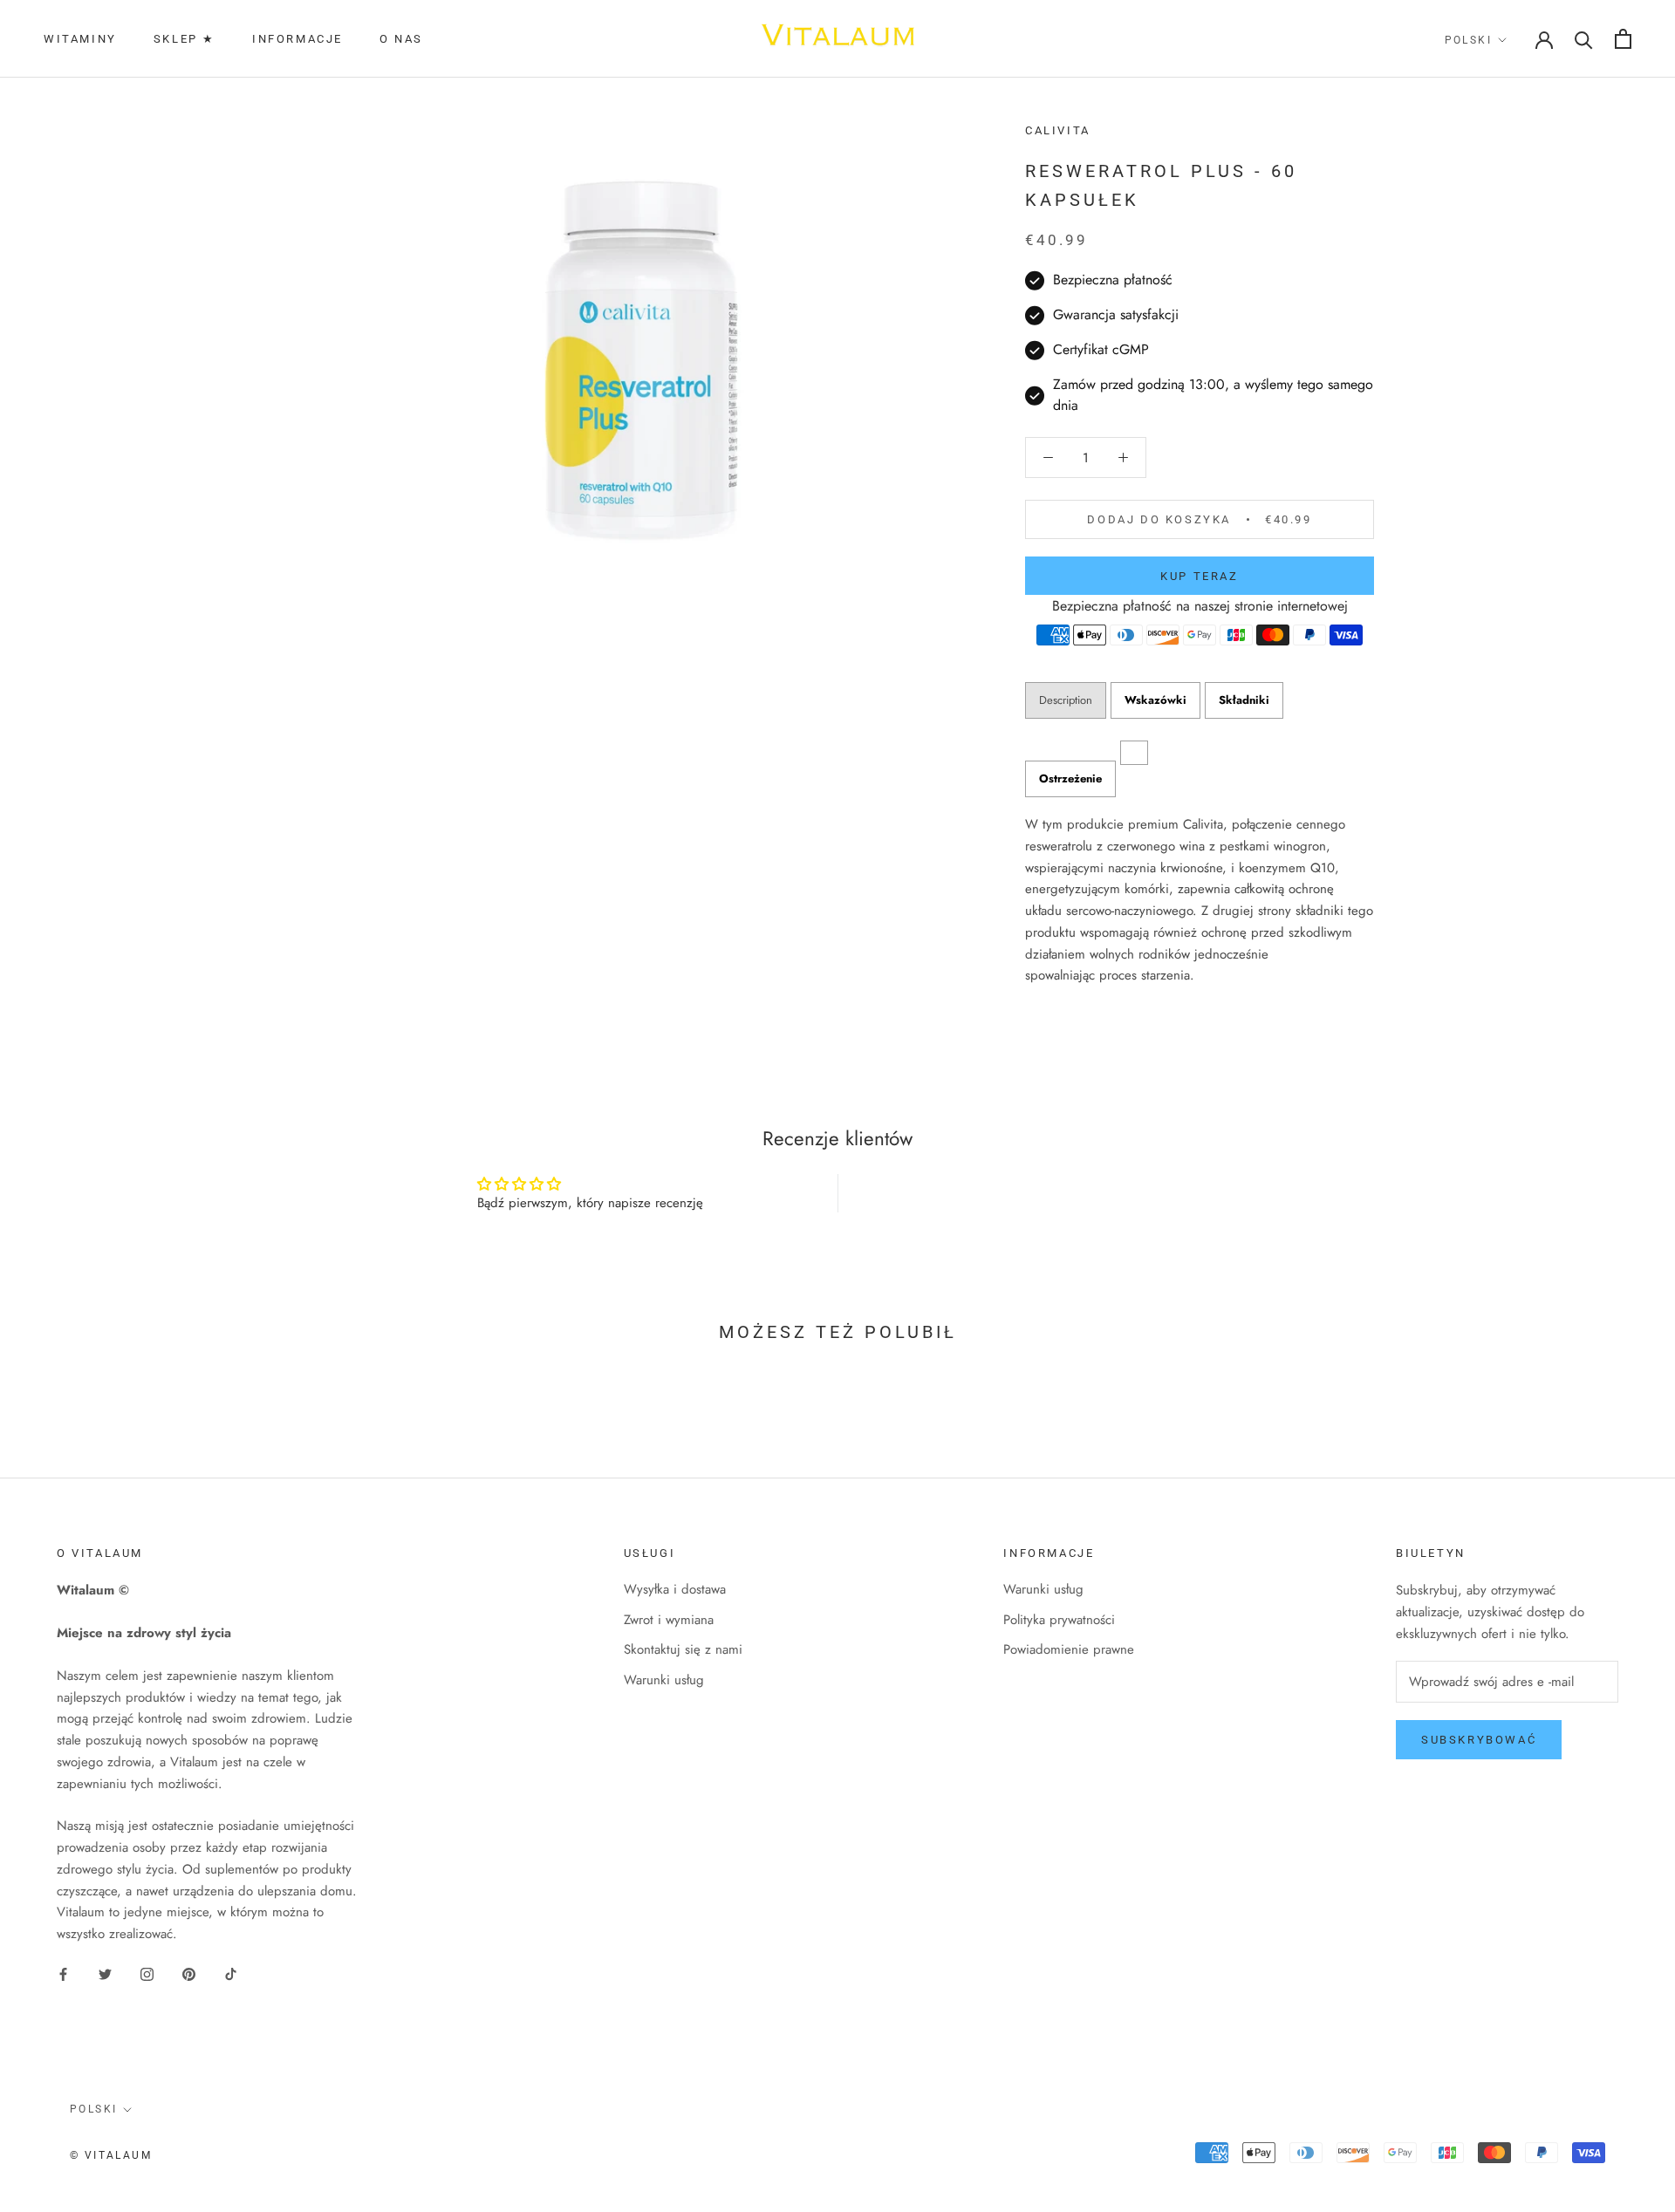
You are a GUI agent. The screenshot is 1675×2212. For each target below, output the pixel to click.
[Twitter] (105, 1973)
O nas (401, 39)
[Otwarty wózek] (1623, 39)
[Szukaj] (1584, 39)
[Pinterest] (189, 1973)
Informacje (297, 39)
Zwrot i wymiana (669, 1620)
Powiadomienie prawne (1069, 1649)
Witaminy (80, 39)
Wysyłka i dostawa (675, 1589)
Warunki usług (664, 1680)
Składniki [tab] (1244, 700)
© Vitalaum (111, 2155)
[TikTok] (231, 1973)
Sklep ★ (185, 39)
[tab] (1070, 779)
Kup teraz (1199, 576)
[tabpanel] (1200, 900)
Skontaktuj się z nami (683, 1649)
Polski (1468, 40)
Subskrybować (1479, 1740)
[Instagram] (147, 1973)
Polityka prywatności (1059, 1620)
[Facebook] (63, 1973)
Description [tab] (1066, 700)
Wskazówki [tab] (1155, 700)
